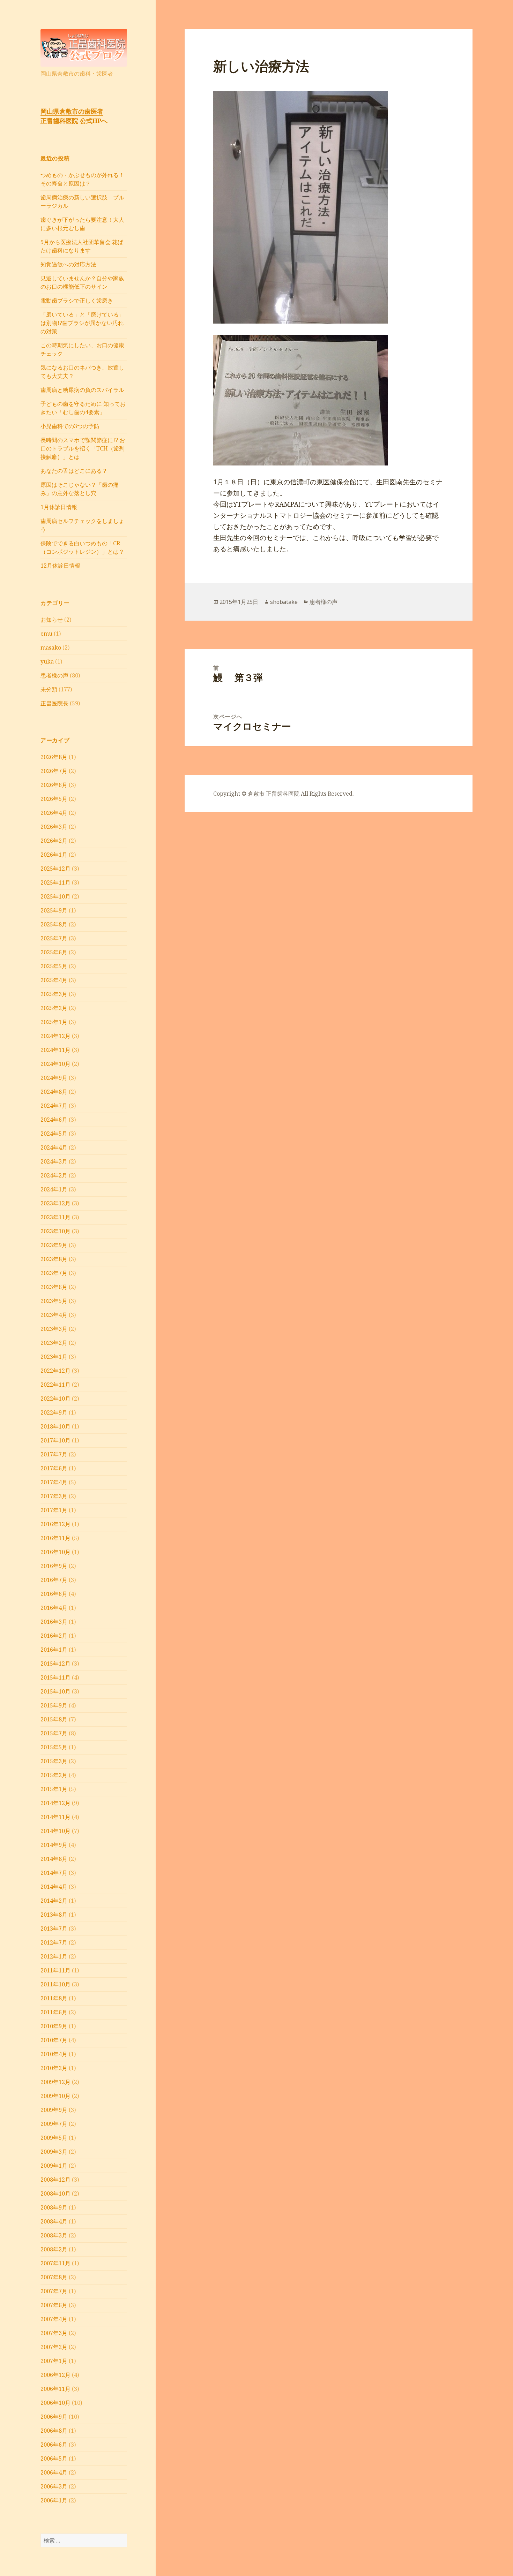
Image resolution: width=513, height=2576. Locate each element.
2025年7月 (54, 938)
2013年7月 (54, 1929)
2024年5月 (54, 1134)
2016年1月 (54, 1650)
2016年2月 (54, 1636)
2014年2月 (54, 1901)
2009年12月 (55, 2082)
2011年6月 (54, 2012)
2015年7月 (54, 1733)
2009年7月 (54, 2124)
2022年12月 (55, 1371)
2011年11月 (55, 1970)
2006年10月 (55, 2403)
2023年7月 (54, 1273)
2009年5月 (54, 2138)
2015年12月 (55, 1664)
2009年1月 (54, 2166)
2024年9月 (54, 1078)
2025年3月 (54, 994)
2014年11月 (55, 1817)
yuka (47, 661)
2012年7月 (54, 1942)
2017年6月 (54, 1468)
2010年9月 (54, 2026)
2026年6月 (54, 785)
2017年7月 (54, 1454)
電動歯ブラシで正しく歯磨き (77, 301)
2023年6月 (54, 1287)
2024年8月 (54, 1092)
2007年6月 (54, 2305)
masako (51, 647)
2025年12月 (55, 869)
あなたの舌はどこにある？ (74, 471)
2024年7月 (54, 1106)
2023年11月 (55, 1217)
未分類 (49, 689)
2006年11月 (55, 2389)
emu (46, 634)
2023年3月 (54, 1329)
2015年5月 (54, 1747)
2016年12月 (55, 1524)
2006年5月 (54, 2458)
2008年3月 (54, 2235)
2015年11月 (55, 1677)
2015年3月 (54, 1761)
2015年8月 (54, 1719)
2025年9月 (54, 910)
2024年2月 (54, 1175)
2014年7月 (54, 1873)
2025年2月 (54, 1008)
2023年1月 (54, 1357)
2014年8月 (54, 1859)
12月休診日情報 (60, 566)
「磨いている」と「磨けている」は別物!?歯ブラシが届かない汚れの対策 (82, 323)
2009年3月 (54, 2152)
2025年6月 (54, 952)
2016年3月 (54, 1622)
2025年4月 (54, 980)
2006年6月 (54, 2445)
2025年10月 (55, 896)
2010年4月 (54, 2054)
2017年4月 (54, 1482)
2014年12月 (55, 1803)
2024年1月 (54, 1189)
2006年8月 (54, 2431)
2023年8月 (54, 1259)
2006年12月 (55, 2375)
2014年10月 (55, 1831)
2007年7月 (54, 2291)
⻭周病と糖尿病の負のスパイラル (82, 390)
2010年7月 (54, 2040)
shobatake (284, 602)
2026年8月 (54, 757)
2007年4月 (54, 2319)
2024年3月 (54, 1161)
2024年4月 (54, 1147)
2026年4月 (54, 813)
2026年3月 (54, 827)
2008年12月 (55, 2180)
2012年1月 (54, 1956)
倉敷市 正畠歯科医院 (274, 794)
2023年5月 (54, 1301)
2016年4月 (54, 1608)
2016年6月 (54, 1594)
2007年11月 (55, 2263)
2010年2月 (54, 2068)
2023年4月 (54, 1315)
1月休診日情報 (59, 507)
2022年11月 (55, 1385)
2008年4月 (54, 2221)
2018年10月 (55, 1426)
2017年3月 (54, 1496)
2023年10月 (55, 1231)
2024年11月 (55, 1050)
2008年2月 (54, 2249)
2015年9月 (54, 1705)
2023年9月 (54, 1245)
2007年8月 (54, 2277)
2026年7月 (54, 771)
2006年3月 (54, 2486)
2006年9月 (54, 2417)
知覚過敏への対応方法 (68, 264)
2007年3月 (54, 2333)
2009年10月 (55, 2096)
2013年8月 (54, 1915)
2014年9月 (54, 1845)
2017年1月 (54, 1510)
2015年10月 (55, 1691)
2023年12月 (55, 1203)
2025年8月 (54, 924)
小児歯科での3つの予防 (70, 426)
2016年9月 (54, 1566)
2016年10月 (55, 1552)
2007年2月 (54, 2347)
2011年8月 (54, 1998)
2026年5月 (54, 799)
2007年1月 (54, 2361)
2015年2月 (54, 1775)
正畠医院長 (54, 703)
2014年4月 (54, 1887)
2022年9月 (54, 1412)
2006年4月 (54, 2472)
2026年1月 (54, 855)
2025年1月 (54, 1022)
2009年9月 (54, 2110)
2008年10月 (55, 2194)
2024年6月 (54, 1120)
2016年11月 (55, 1538)
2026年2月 (54, 841)
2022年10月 (55, 1399)
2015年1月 (54, 1789)
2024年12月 (55, 1036)
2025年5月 (54, 966)
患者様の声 (54, 675)
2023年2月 (54, 1343)
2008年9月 (54, 2207)
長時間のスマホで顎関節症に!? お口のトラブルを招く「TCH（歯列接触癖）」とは (83, 448)
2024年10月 (55, 1064)
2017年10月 (55, 1440)
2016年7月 (54, 1580)
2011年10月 (55, 1984)
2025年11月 (55, 882)
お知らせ (52, 620)
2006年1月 (54, 2500)
